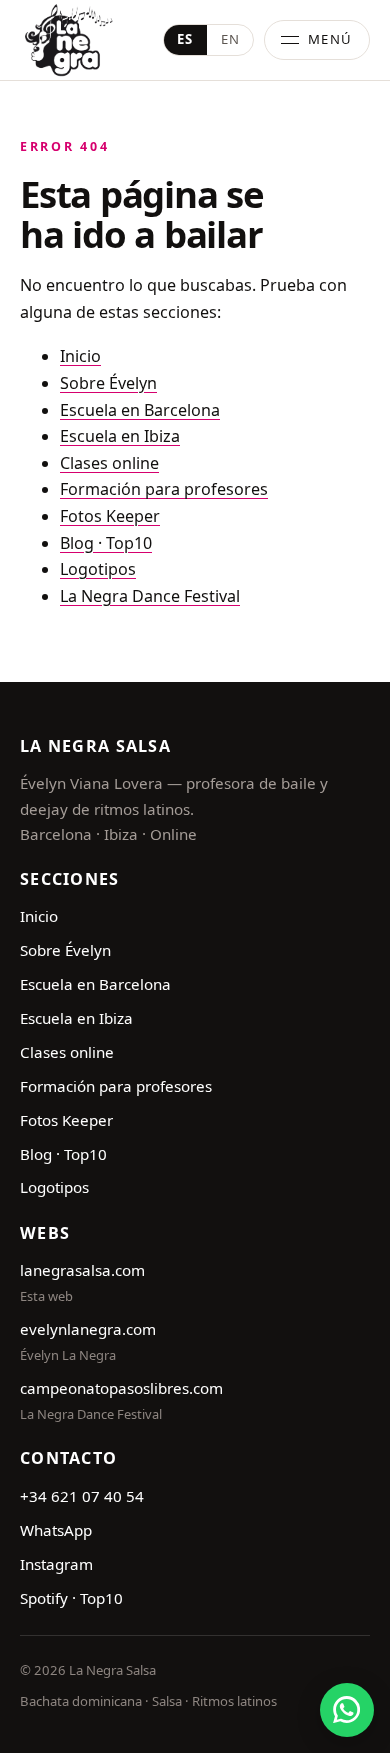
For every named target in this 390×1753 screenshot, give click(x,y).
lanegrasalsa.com (82, 1270)
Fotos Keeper (110, 516)
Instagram (56, 1564)
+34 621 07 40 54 (82, 1496)
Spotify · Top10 (71, 1598)
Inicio (80, 356)
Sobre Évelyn (108, 383)
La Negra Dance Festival (150, 596)
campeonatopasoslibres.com (121, 1388)
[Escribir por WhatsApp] (347, 1710)
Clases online (109, 463)
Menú (330, 39)
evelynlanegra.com (88, 1329)
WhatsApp (56, 1530)
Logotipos (98, 569)
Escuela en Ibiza (120, 436)
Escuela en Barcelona (140, 410)
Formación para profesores (164, 489)
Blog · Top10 (106, 543)
